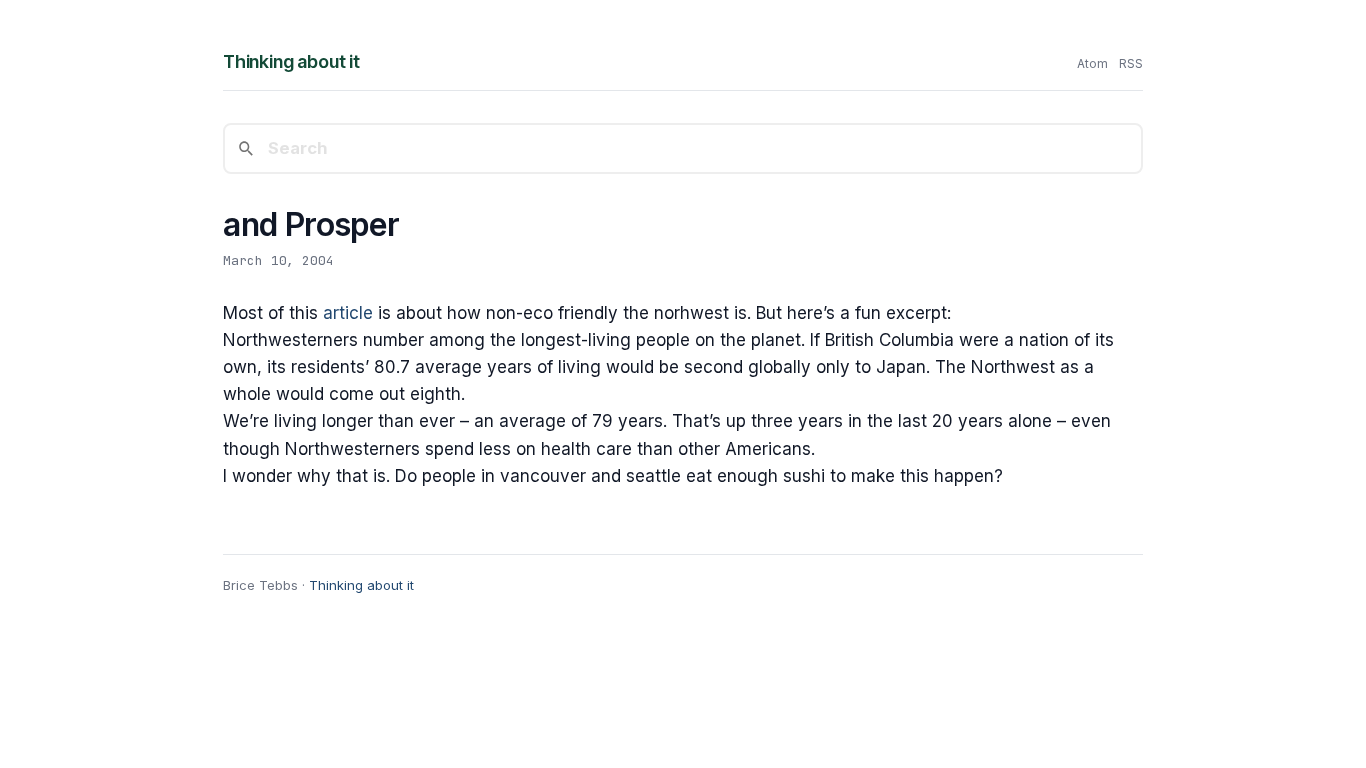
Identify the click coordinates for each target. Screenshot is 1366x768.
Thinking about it (291, 61)
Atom (1092, 63)
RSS (1131, 63)
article (348, 313)
